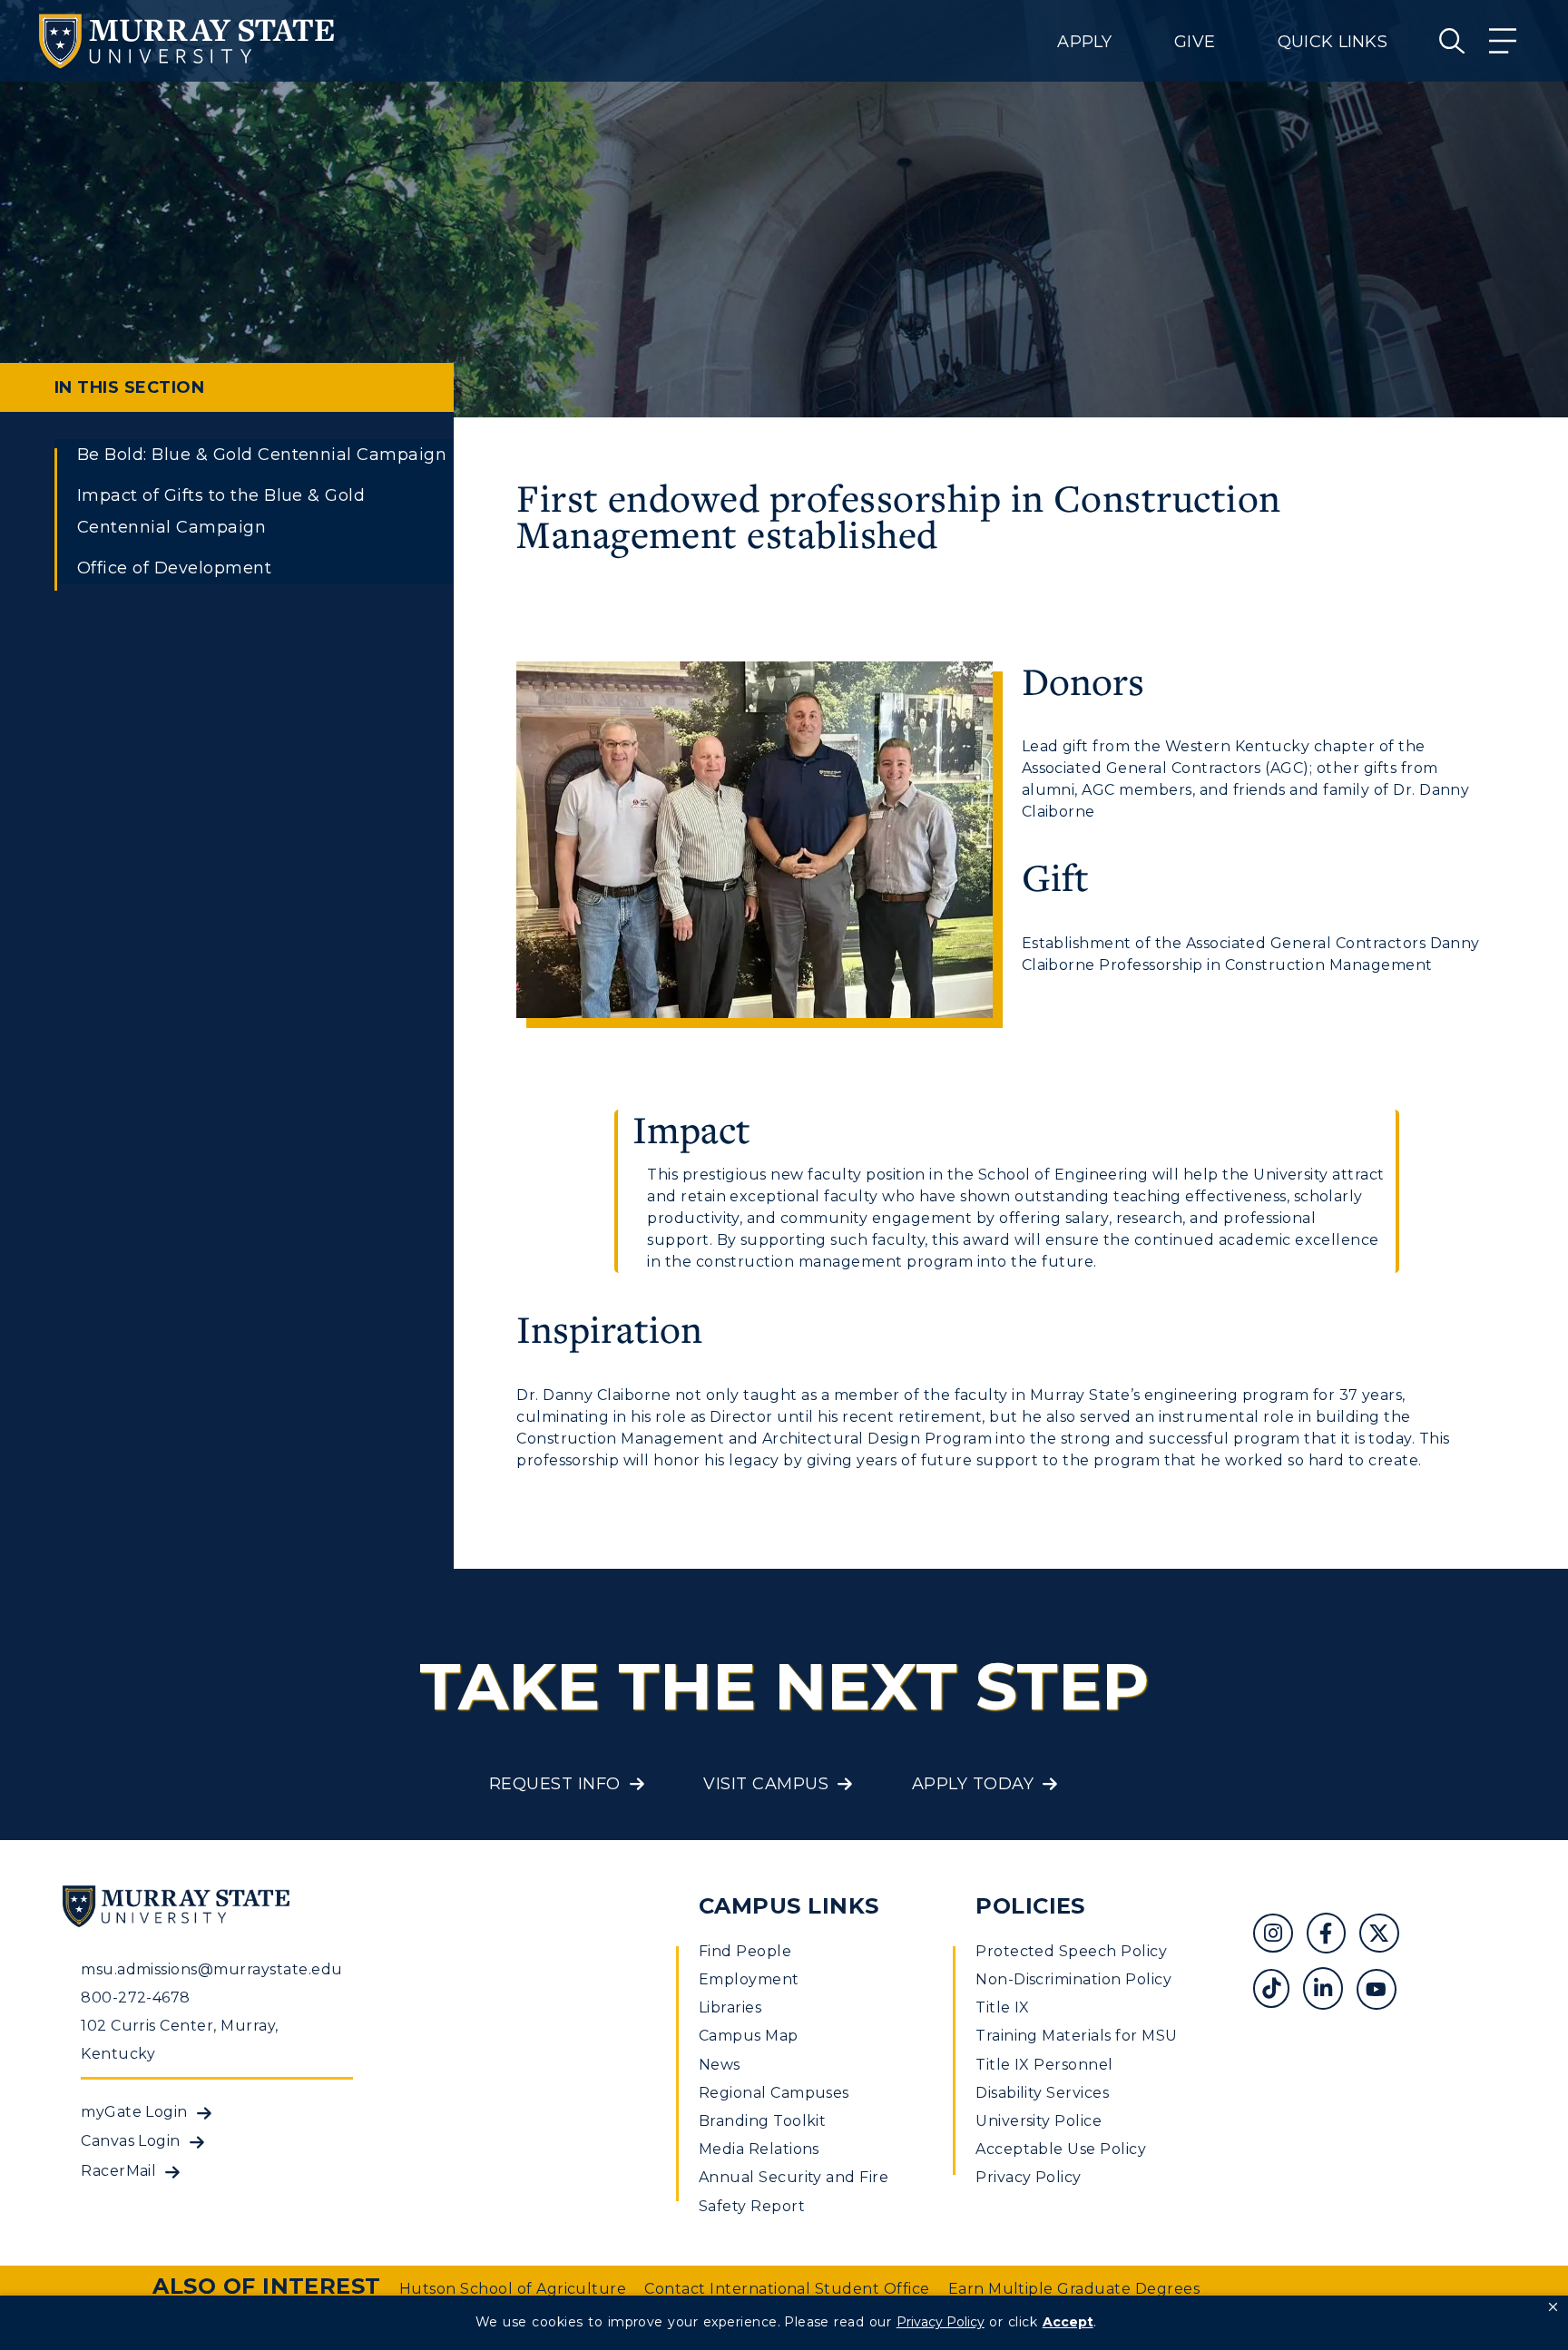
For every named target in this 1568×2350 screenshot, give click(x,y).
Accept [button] (1068, 2322)
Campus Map (749, 2036)
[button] (1553, 2307)
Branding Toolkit (763, 2121)
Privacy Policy (1029, 2177)
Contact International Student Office (787, 2289)
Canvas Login (131, 2141)
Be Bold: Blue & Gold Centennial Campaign (262, 455)
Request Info (555, 1784)
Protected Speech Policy (1071, 1951)
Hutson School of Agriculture (513, 2289)
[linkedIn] (1330, 1991)
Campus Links (789, 1906)
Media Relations (759, 2149)
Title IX (1003, 2007)
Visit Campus (766, 1784)
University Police (1039, 2121)
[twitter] (1386, 1936)
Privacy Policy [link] (941, 2322)
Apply (1084, 42)
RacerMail (118, 2171)
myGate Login (134, 2112)
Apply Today (973, 1784)
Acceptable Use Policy (1061, 2149)
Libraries (730, 2007)
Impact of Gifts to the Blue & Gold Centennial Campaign (221, 511)
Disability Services (1042, 2093)
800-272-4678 (136, 1997)
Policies (1030, 1906)
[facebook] (1333, 1936)
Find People (745, 1951)
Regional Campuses (774, 2093)
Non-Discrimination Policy (1073, 1979)
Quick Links (1333, 42)
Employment (749, 1979)
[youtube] (1383, 1991)
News (720, 2065)
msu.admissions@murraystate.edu (211, 1969)
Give (1195, 42)
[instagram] (1280, 1936)
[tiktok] (1278, 1991)
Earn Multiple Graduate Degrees (1074, 2289)
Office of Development (174, 568)
